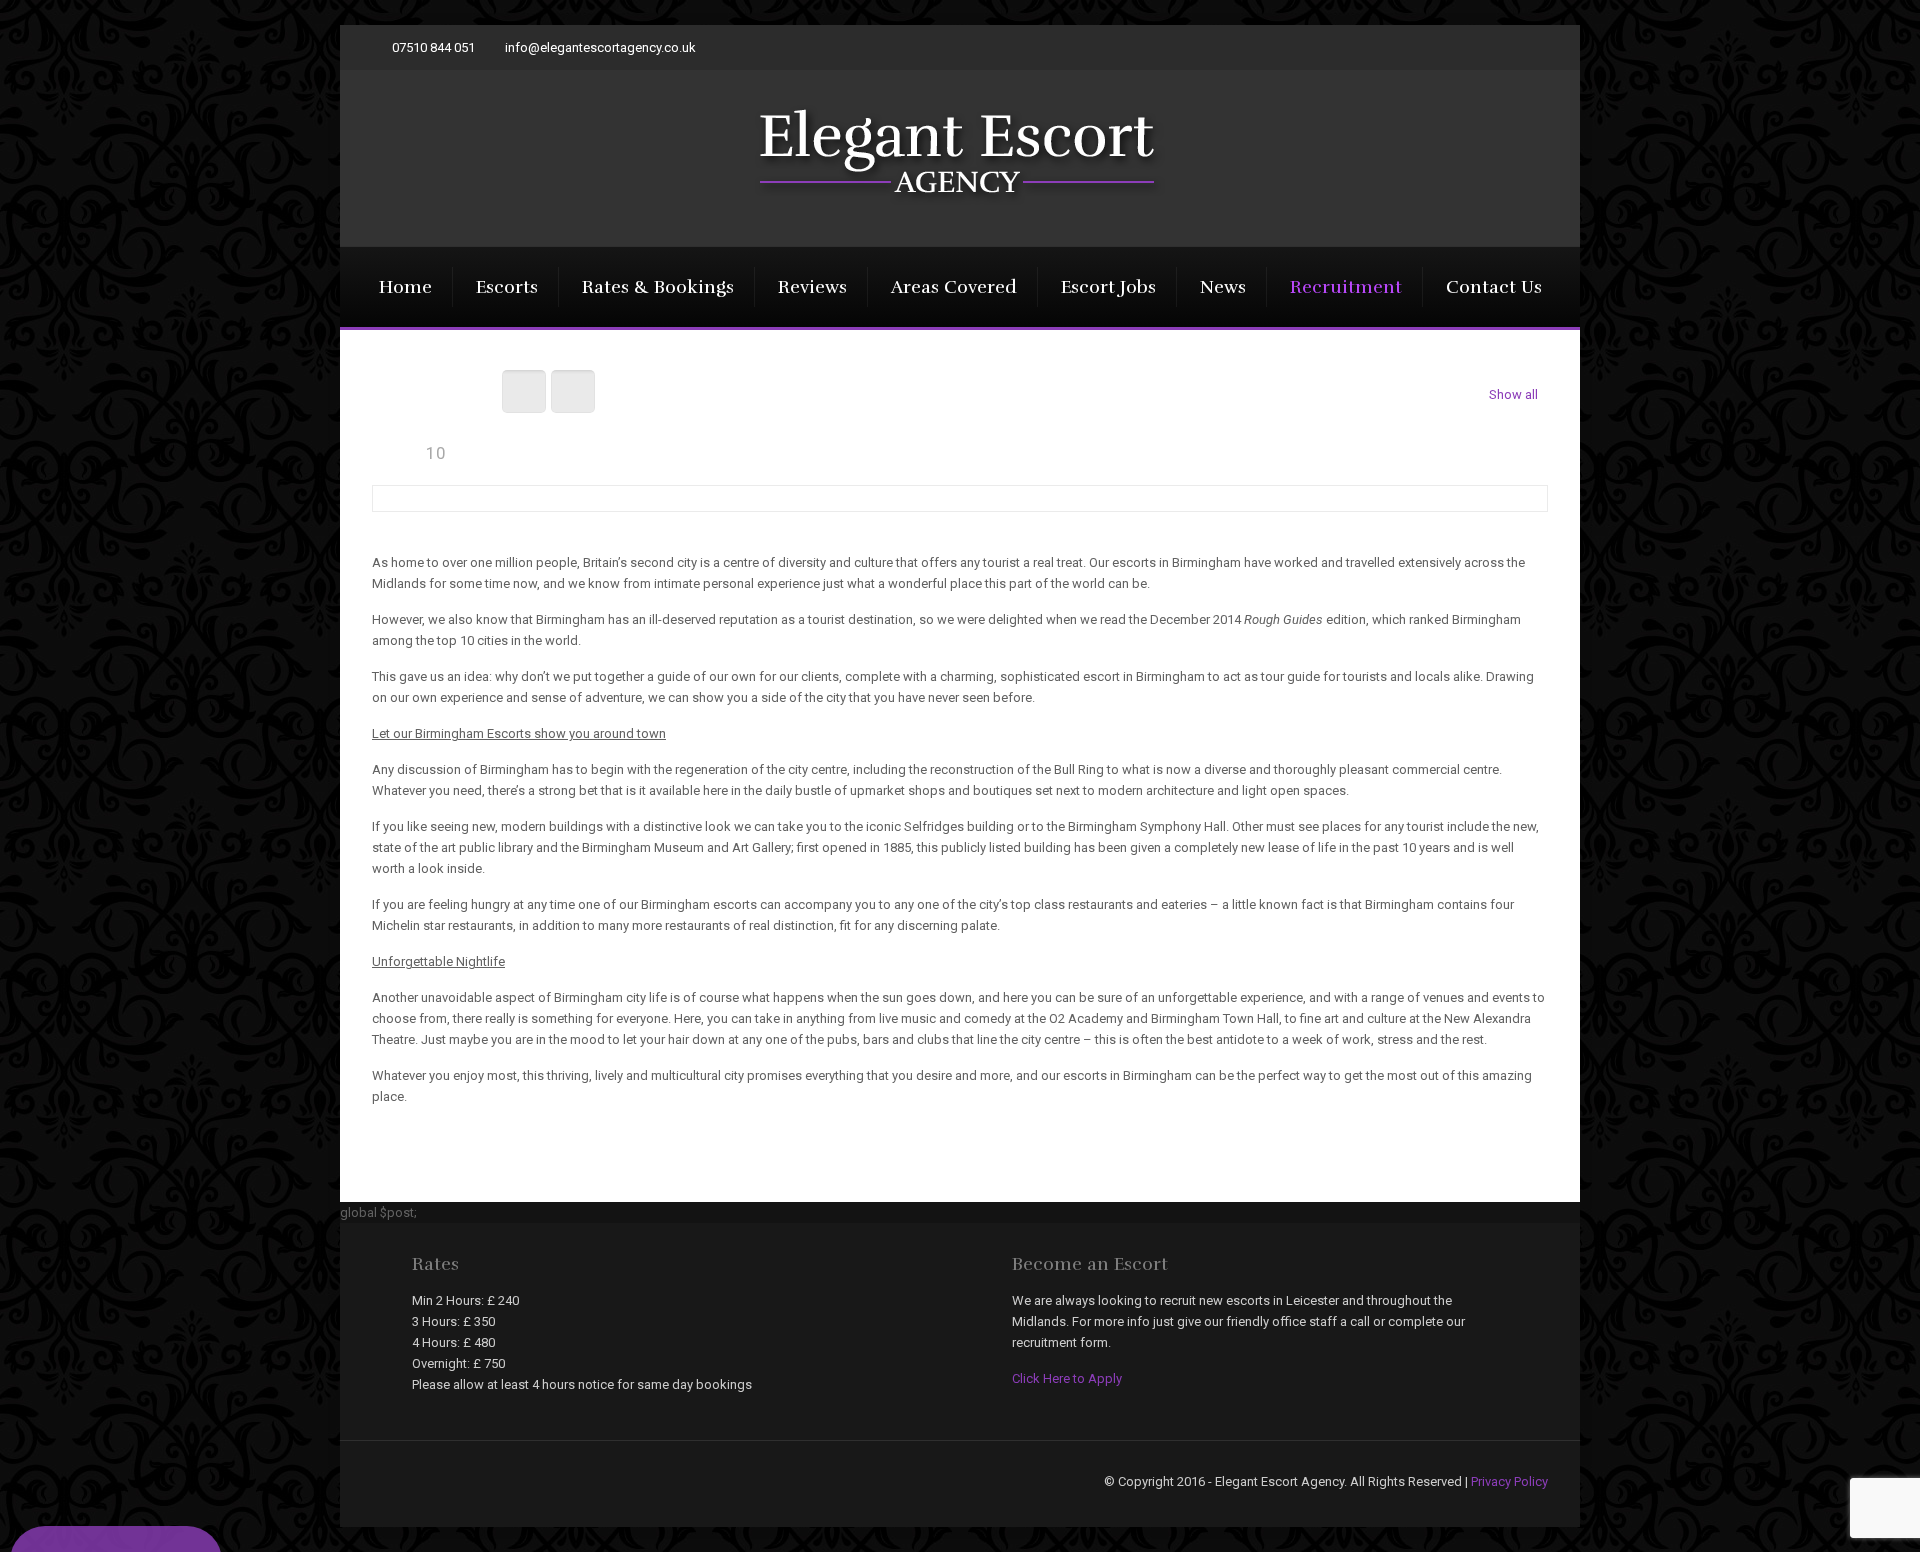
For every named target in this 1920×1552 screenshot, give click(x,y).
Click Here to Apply (1067, 1378)
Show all (1513, 394)
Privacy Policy (1509, 1481)
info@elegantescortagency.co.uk (600, 47)
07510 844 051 (433, 47)
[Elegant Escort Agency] (960, 155)
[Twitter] (1537, 47)
